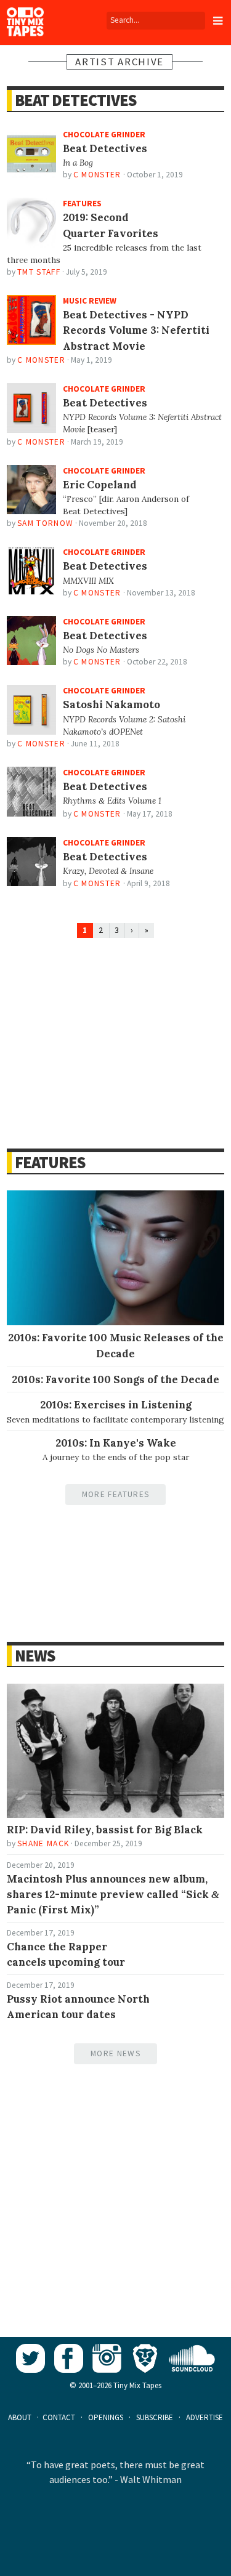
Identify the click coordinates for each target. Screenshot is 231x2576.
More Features (115, 1494)
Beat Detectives (75, 100)
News (35, 1656)
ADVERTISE (205, 2417)
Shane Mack (43, 1843)
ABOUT (20, 2417)
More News (115, 2053)
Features (50, 1162)
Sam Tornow (45, 523)
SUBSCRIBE (155, 2417)
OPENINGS (106, 2417)
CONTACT (59, 2417)
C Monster (97, 175)
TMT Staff (39, 272)
